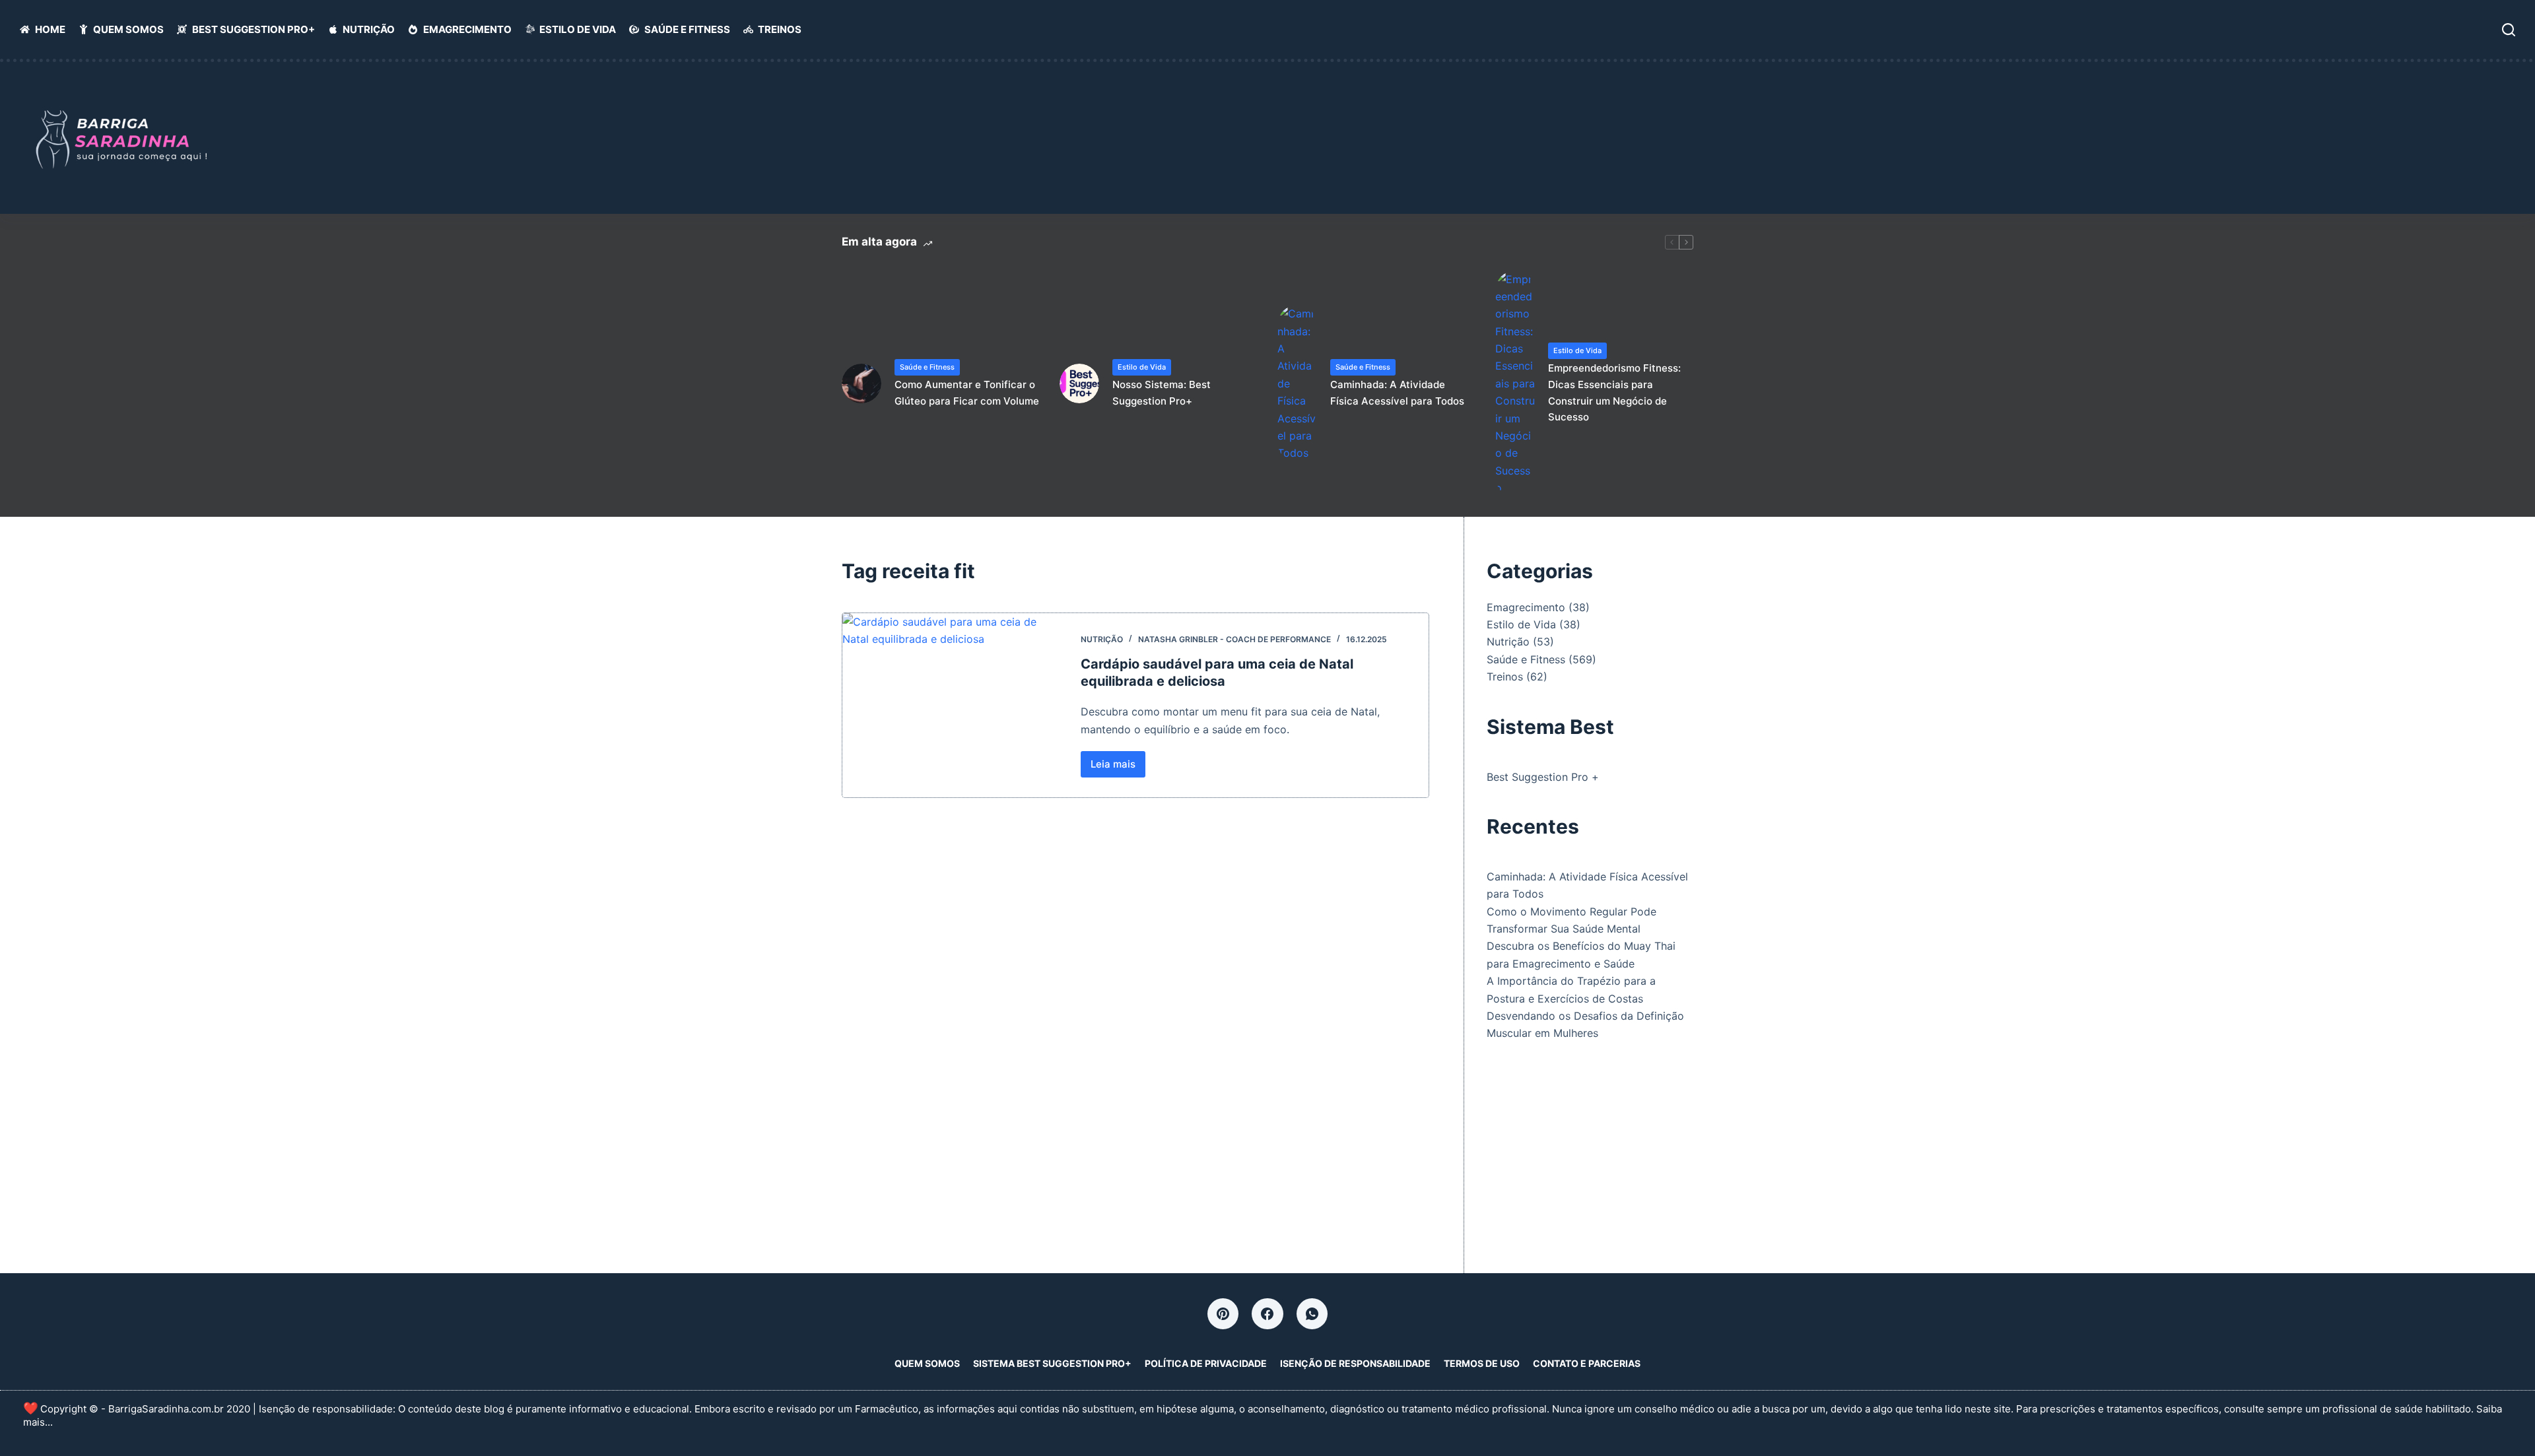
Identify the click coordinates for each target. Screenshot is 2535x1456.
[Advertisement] (1822, 144)
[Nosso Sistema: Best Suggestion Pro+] (1079, 383)
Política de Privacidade (1206, 1363)
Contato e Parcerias (1587, 1363)
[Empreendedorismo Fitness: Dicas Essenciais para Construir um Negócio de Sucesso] (1515, 384)
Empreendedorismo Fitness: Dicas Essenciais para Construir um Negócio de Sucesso (1614, 392)
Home (50, 29)
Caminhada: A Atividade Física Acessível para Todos (1397, 393)
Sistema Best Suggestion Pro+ (1052, 1363)
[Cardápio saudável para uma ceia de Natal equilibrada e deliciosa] (952, 706)
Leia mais (1118, 768)
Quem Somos (128, 29)
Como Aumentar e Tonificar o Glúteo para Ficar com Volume (967, 393)
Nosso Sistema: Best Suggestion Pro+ (1162, 393)
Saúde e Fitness (687, 29)
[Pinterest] (1223, 1314)
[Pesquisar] (2509, 30)
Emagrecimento (467, 29)
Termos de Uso (1482, 1363)
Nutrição (369, 29)
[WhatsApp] (1312, 1314)
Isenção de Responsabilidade (1355, 1363)
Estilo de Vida (578, 29)
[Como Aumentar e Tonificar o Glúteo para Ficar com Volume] (862, 383)
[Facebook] (1267, 1314)
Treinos (780, 29)
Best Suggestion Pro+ (253, 29)
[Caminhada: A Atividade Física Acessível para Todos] (1297, 383)
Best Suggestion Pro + (1543, 777)
